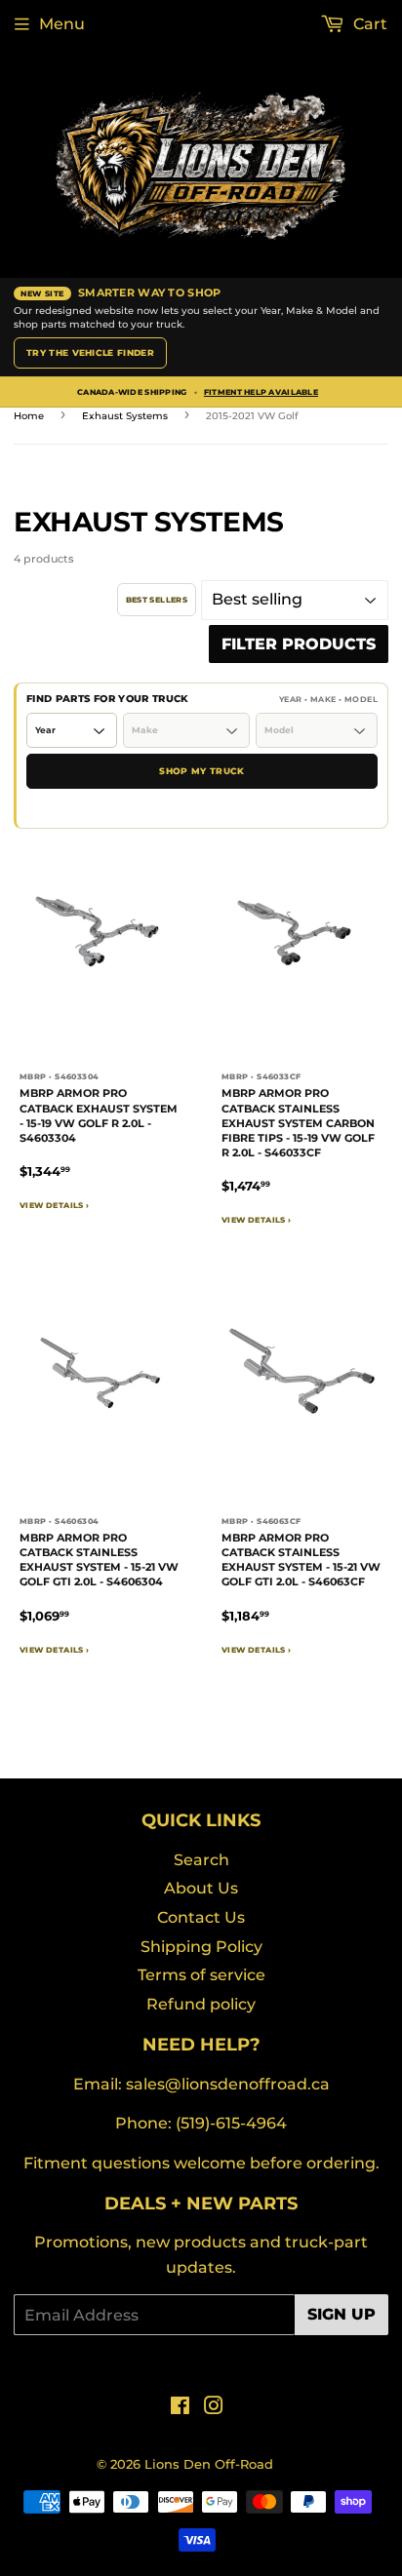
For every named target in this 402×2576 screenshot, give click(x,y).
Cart (368, 24)
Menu (62, 24)
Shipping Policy (201, 1947)
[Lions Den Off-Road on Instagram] (214, 2408)
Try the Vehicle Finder (90, 352)
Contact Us (201, 1917)
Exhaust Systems (125, 416)
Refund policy (201, 2004)
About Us (201, 1888)
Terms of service (201, 1975)
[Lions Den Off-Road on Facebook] (180, 2408)
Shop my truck (201, 771)
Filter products (299, 644)
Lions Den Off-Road (209, 2464)
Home (29, 416)
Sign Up (342, 2314)
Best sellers (157, 600)
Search (201, 1860)
